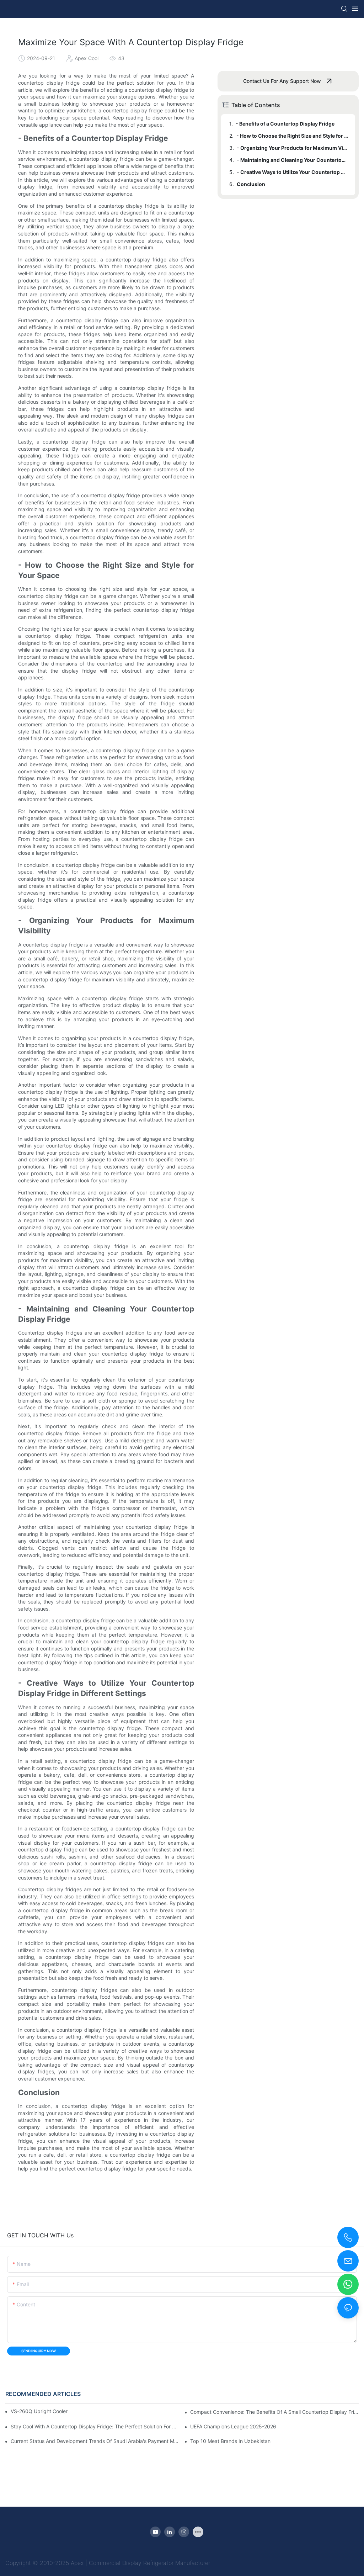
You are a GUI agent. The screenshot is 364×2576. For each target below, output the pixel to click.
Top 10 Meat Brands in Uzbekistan (230, 2441)
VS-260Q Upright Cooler (39, 2411)
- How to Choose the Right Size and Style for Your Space (292, 136)
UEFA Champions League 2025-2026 (233, 2426)
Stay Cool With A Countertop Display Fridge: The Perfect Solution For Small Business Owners (95, 2426)
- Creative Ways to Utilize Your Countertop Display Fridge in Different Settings (293, 172)
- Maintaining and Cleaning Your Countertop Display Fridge (293, 160)
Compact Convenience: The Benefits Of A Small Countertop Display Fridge (274, 2412)
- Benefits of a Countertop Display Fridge (285, 124)
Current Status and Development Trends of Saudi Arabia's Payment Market (95, 2441)
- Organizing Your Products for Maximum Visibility (293, 148)
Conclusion (251, 184)
